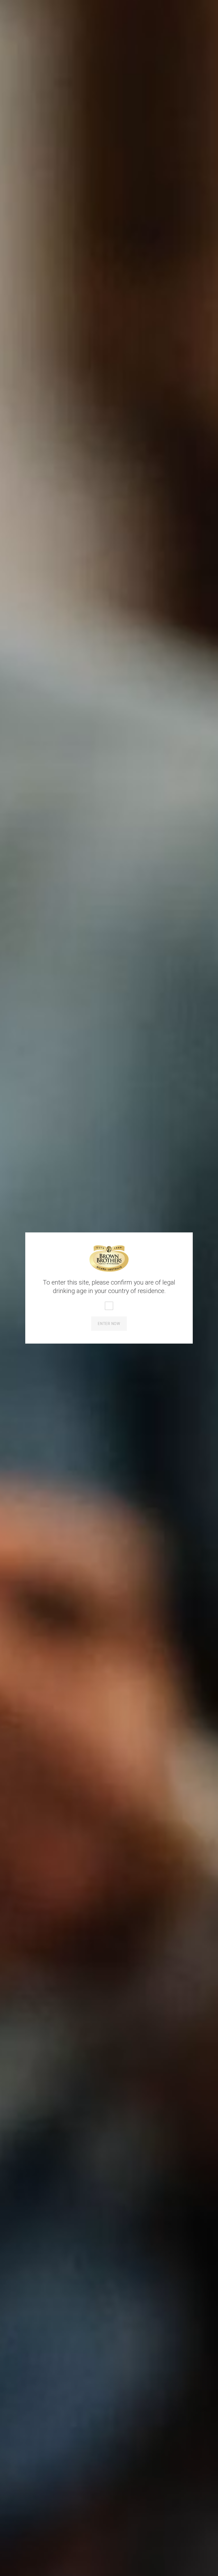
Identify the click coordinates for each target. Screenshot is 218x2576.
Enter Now (109, 1324)
